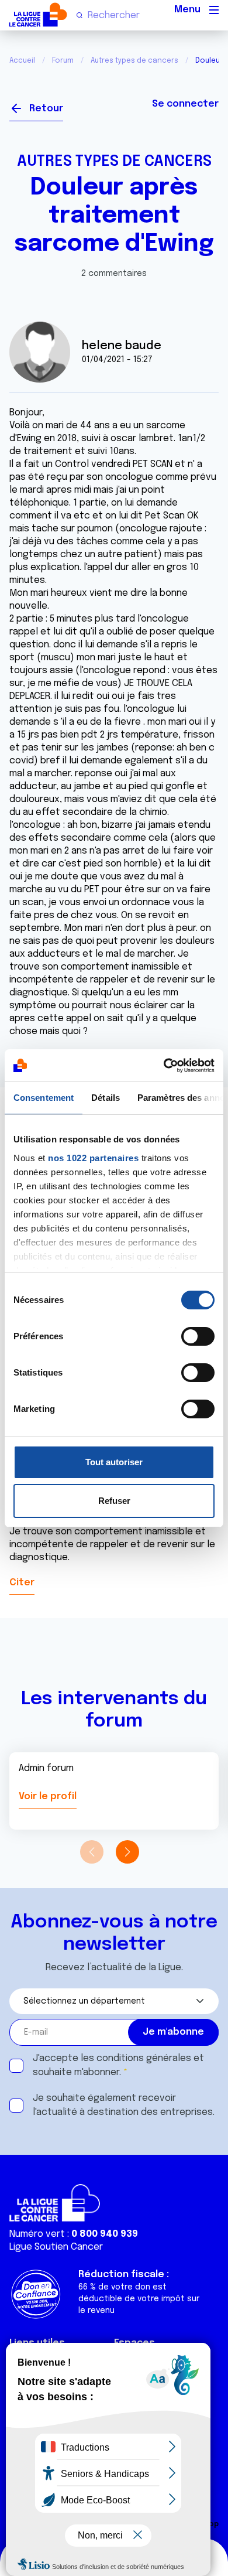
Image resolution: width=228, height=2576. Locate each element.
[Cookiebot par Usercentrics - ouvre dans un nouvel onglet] (164, 1066)
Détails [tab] (106, 1098)
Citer (22, 1583)
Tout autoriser (114, 1462)
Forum (63, 61)
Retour (46, 109)
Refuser (114, 1501)
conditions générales (144, 2058)
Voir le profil (48, 1797)
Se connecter (185, 104)
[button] (127, 1852)
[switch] (198, 1336)
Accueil (22, 61)
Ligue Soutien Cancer (56, 2247)
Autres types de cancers (134, 61)
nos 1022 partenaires (93, 1158)
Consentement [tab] (44, 1098)
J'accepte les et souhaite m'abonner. (118, 2065)
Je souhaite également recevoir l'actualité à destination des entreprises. (124, 2105)
